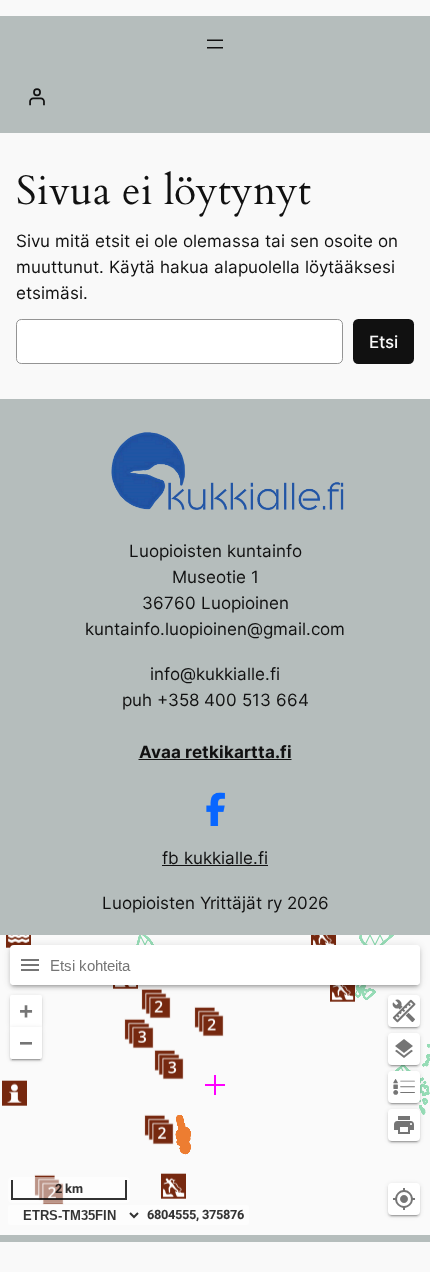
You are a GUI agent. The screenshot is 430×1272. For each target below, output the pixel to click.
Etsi (383, 342)
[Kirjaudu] (215, 96)
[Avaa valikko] (215, 44)
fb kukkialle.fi (215, 858)
